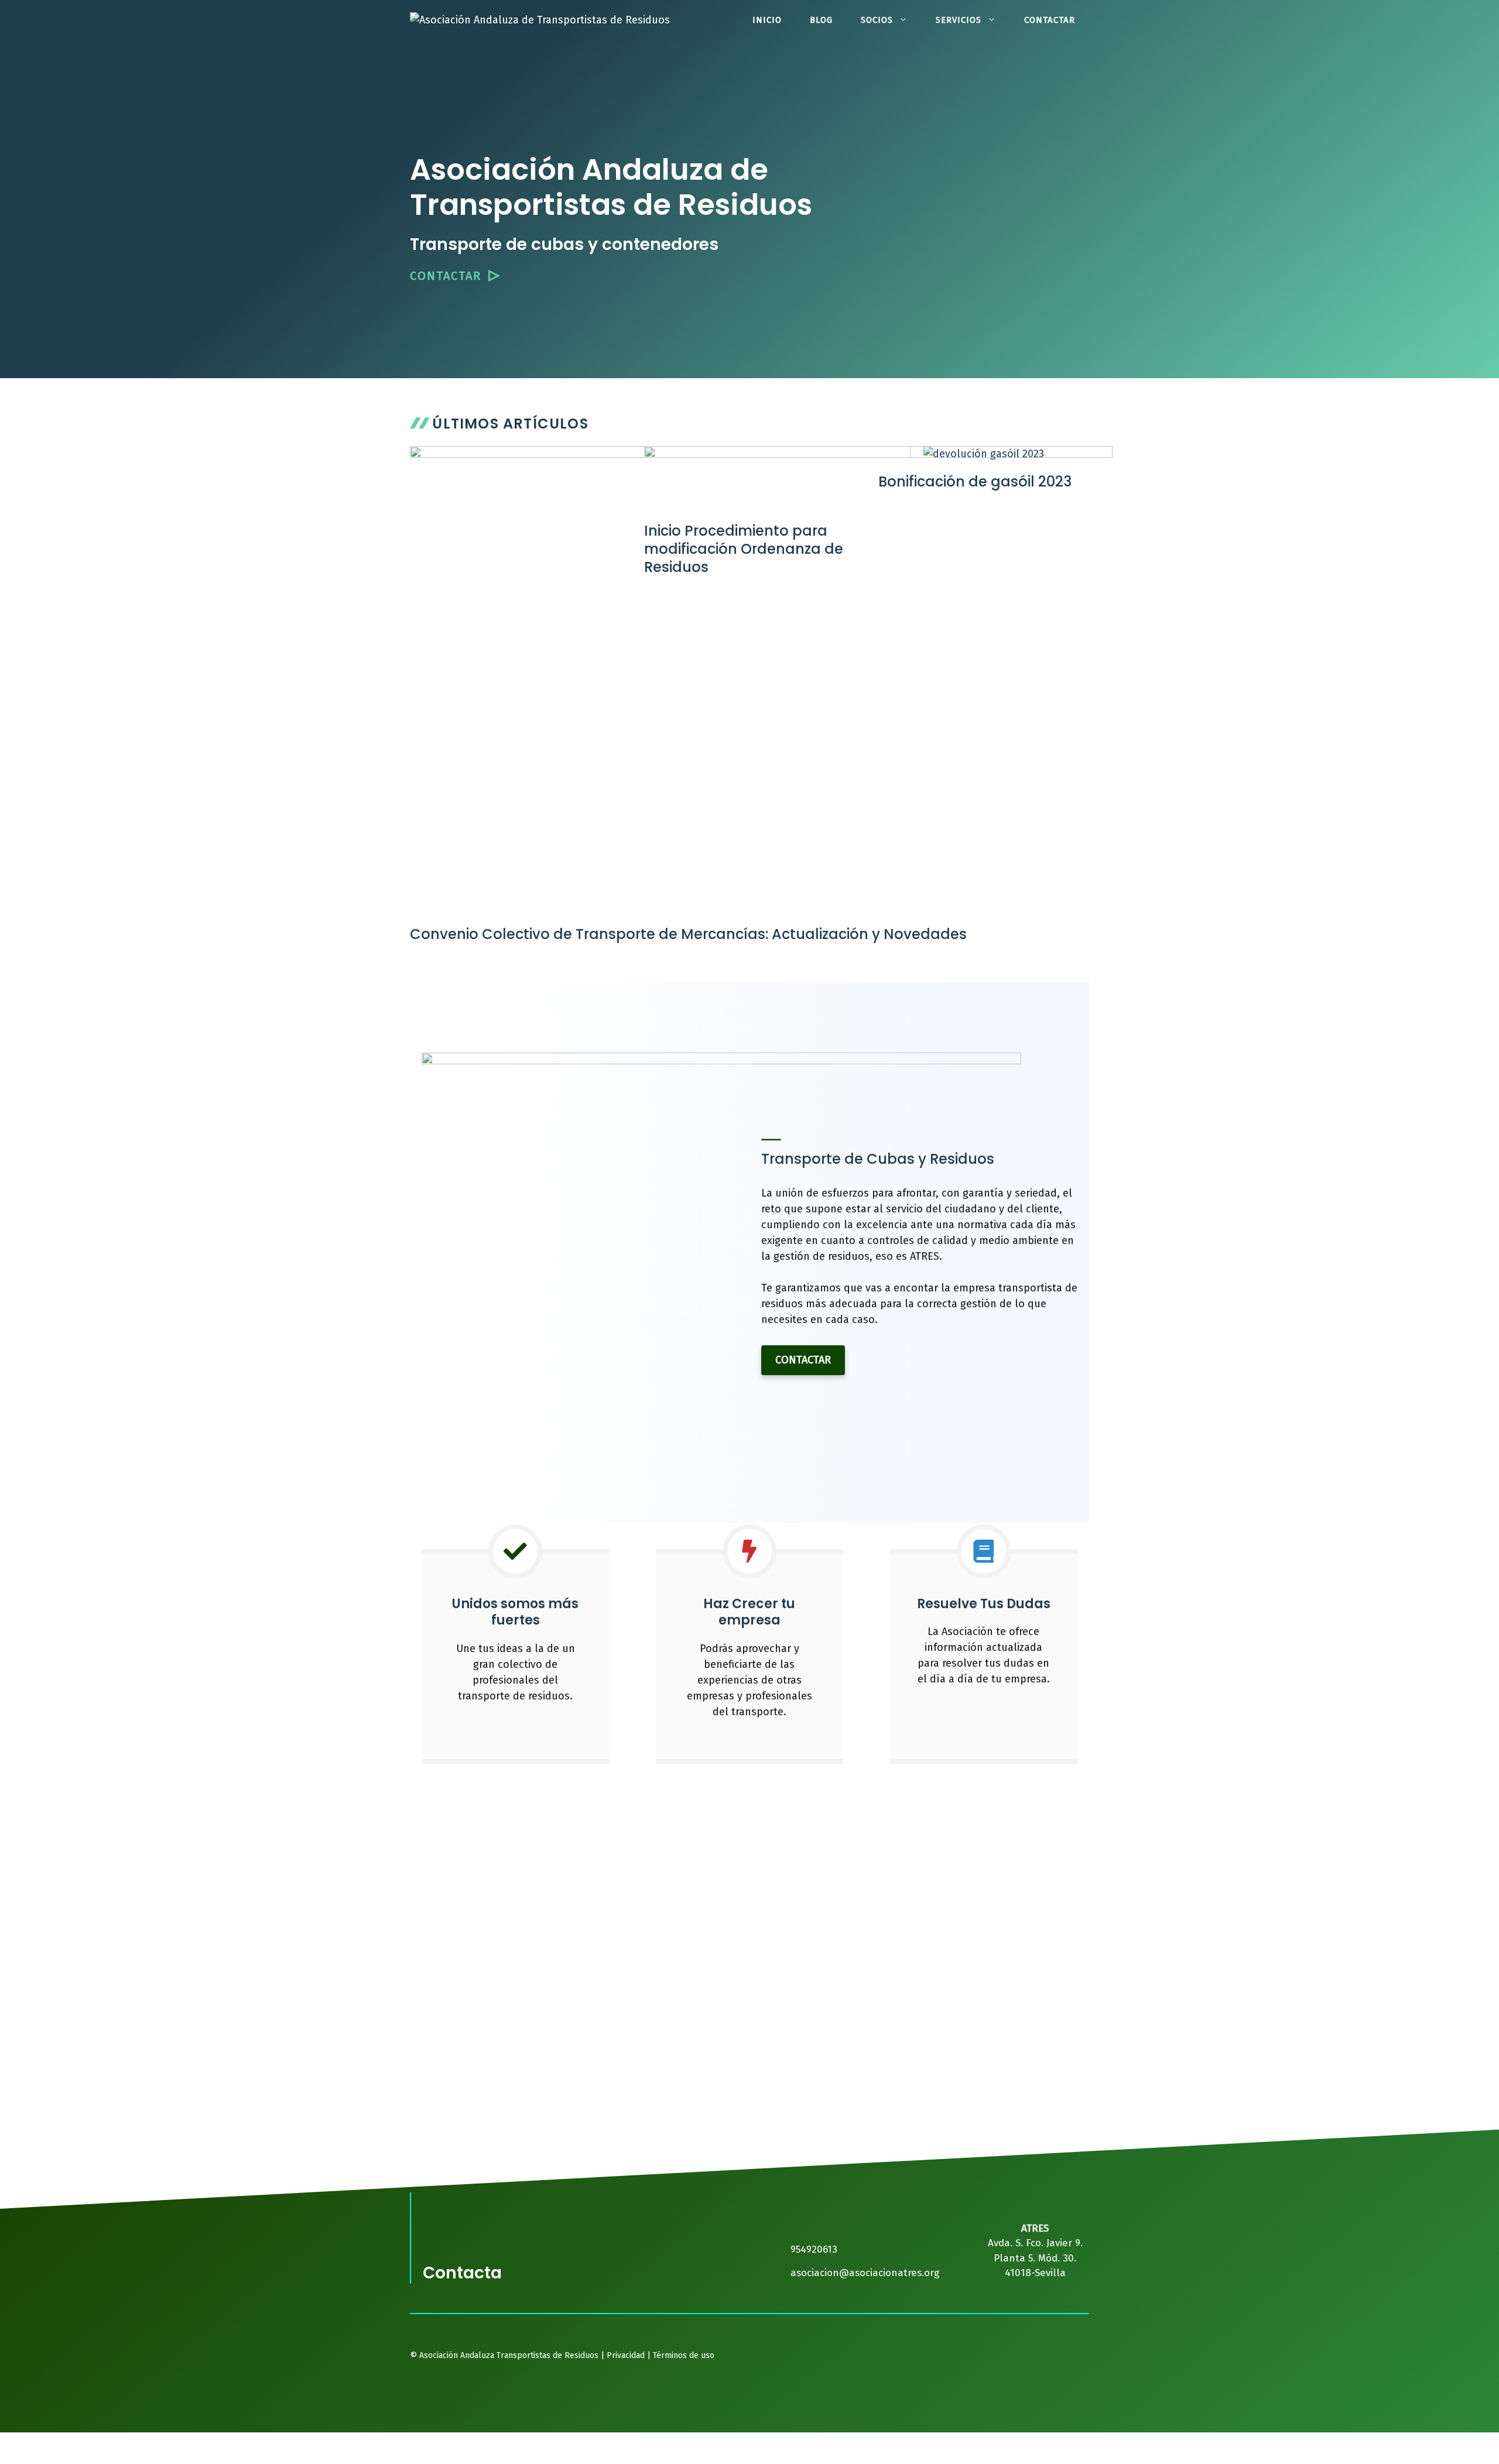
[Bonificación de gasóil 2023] (984, 454)
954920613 (814, 2249)
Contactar (1050, 20)
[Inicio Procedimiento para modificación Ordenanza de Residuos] (777, 503)
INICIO (767, 20)
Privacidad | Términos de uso (659, 2355)
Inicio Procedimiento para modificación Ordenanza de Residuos (744, 549)
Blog (821, 20)
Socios (877, 20)
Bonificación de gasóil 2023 (975, 482)
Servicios (959, 20)
